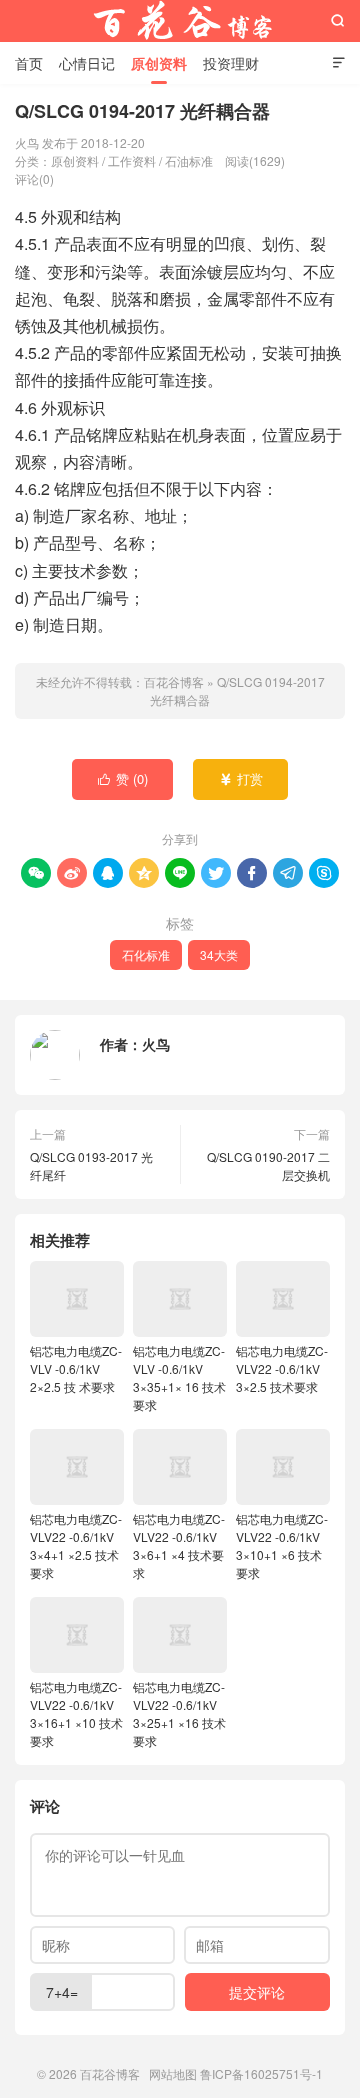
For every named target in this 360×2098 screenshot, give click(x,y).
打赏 (241, 778)
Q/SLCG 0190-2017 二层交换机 (268, 1165)
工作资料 (132, 160)
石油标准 (189, 160)
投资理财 (231, 63)
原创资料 (159, 63)
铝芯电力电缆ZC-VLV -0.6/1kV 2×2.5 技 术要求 (76, 1368)
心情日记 (87, 63)
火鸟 (156, 1044)
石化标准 (146, 954)
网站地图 (173, 2073)
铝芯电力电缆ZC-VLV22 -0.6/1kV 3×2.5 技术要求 (282, 1368)
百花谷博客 (180, 21)
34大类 (219, 954)
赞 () (123, 778)
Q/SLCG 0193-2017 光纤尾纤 (91, 1165)
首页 (29, 63)
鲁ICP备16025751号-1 (261, 2073)
